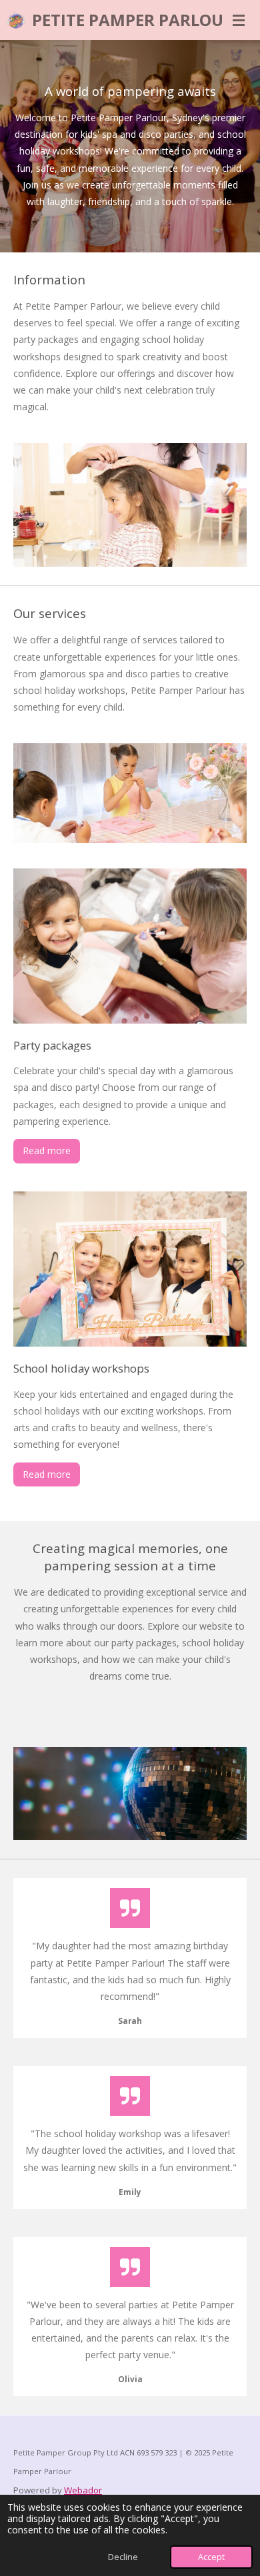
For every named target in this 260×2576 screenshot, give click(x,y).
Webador (83, 2490)
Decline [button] (123, 2557)
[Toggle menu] (239, 20)
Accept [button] (211, 2557)
